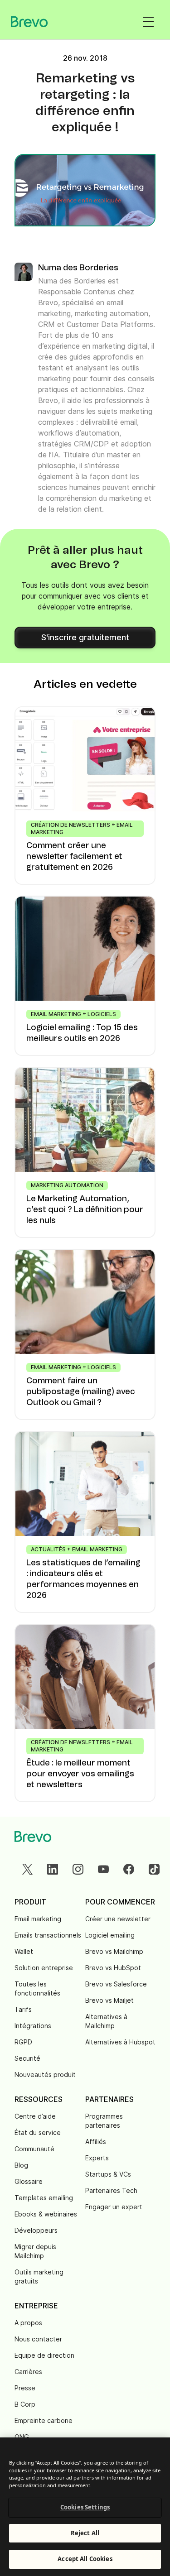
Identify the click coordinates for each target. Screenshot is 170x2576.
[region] (85, 2507)
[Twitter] (27, 1869)
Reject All (85, 2533)
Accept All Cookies (85, 2559)
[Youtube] (103, 1869)
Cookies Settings (85, 2507)
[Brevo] (29, 22)
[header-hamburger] (148, 22)
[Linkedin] (53, 1869)
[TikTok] (154, 1869)
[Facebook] (129, 1869)
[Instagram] (78, 1869)
